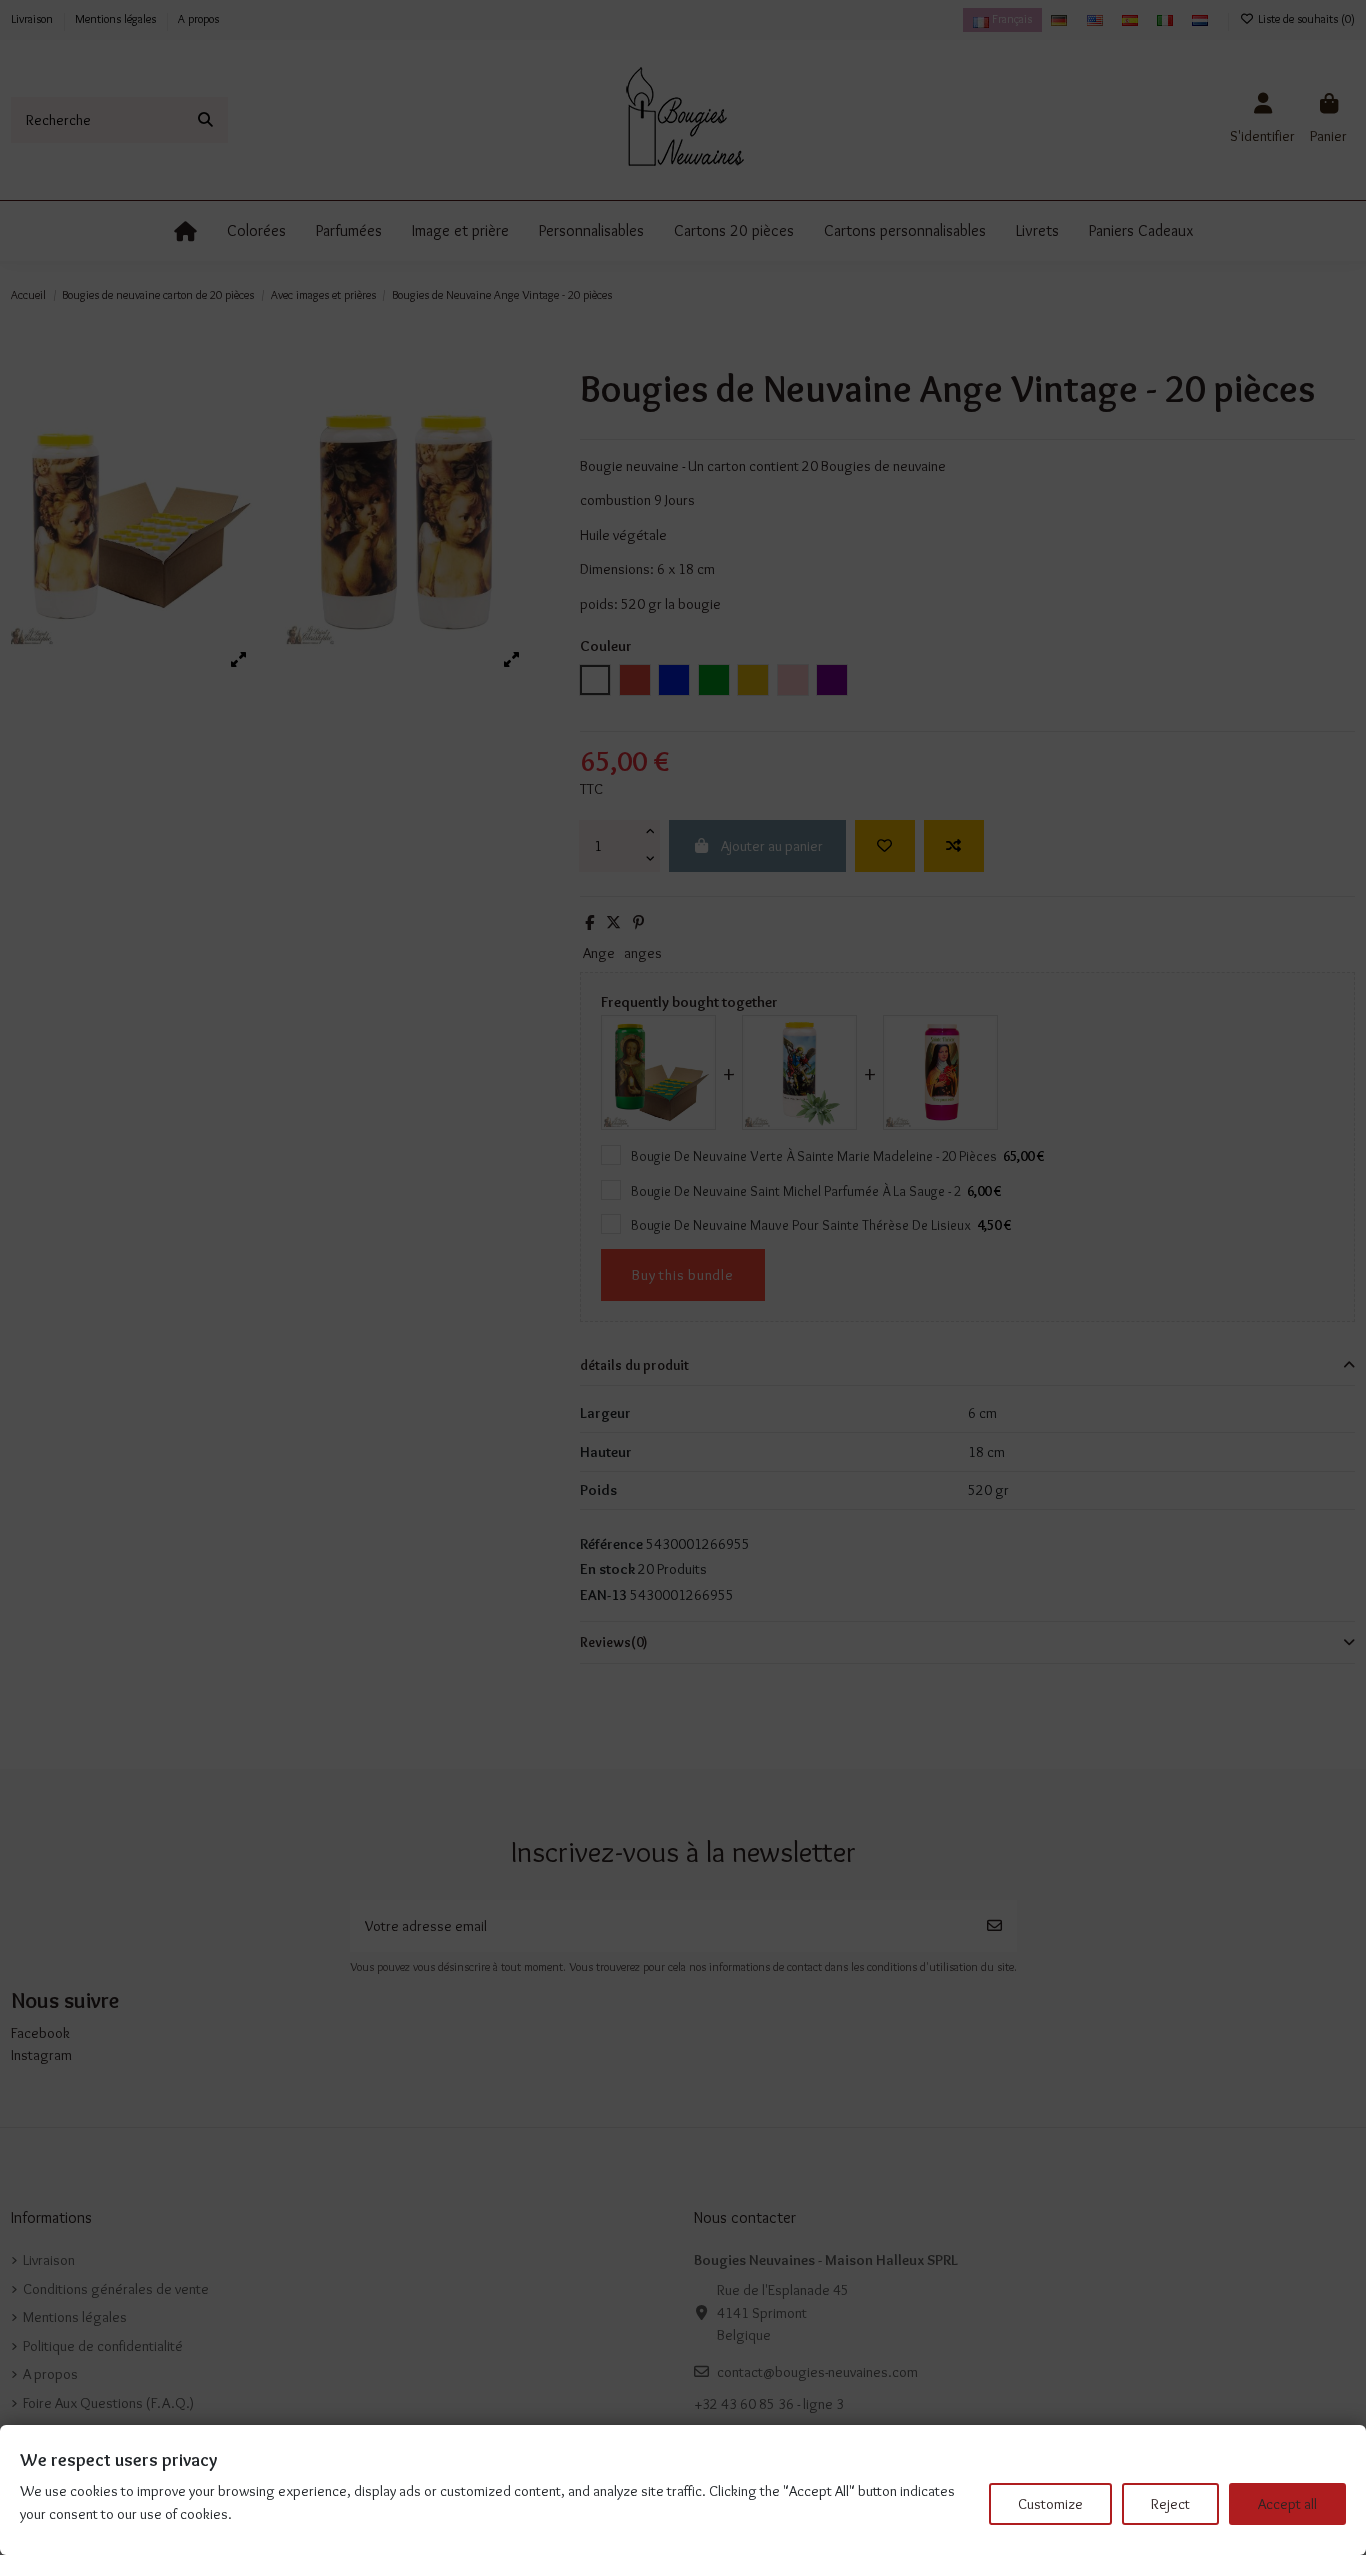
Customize (1050, 2504)
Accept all (1287, 2504)
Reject (1170, 2504)
